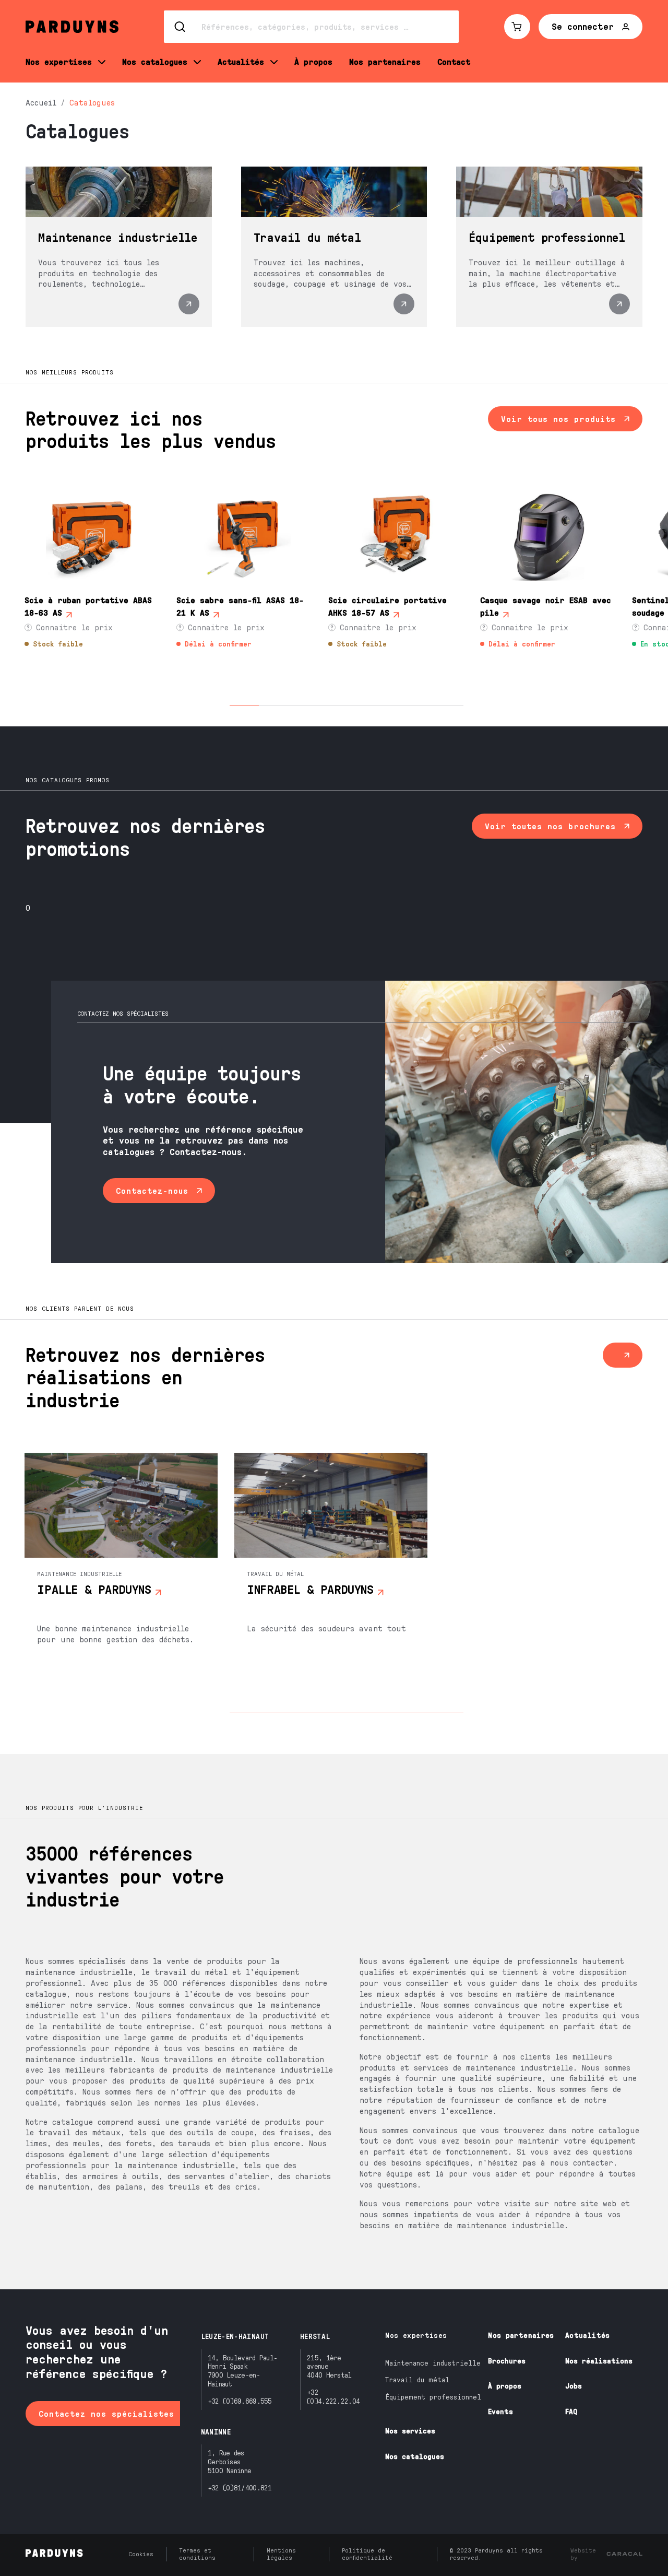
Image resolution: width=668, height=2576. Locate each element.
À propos (505, 2386)
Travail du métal (417, 2379)
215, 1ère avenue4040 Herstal (329, 2366)
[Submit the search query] (181, 27)
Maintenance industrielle (433, 2363)
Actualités (588, 2335)
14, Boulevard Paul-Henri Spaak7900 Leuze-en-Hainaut (243, 2371)
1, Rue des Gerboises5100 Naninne (230, 2461)
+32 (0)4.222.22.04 (333, 2396)
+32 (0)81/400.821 (240, 2487)
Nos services (410, 2431)
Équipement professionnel (433, 2397)
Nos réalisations (599, 2361)
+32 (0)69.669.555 (240, 2401)
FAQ (571, 2411)
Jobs (574, 2386)
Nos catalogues (415, 2456)
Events (500, 2411)
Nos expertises (416, 2335)
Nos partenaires (521, 2335)
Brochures (507, 2361)
